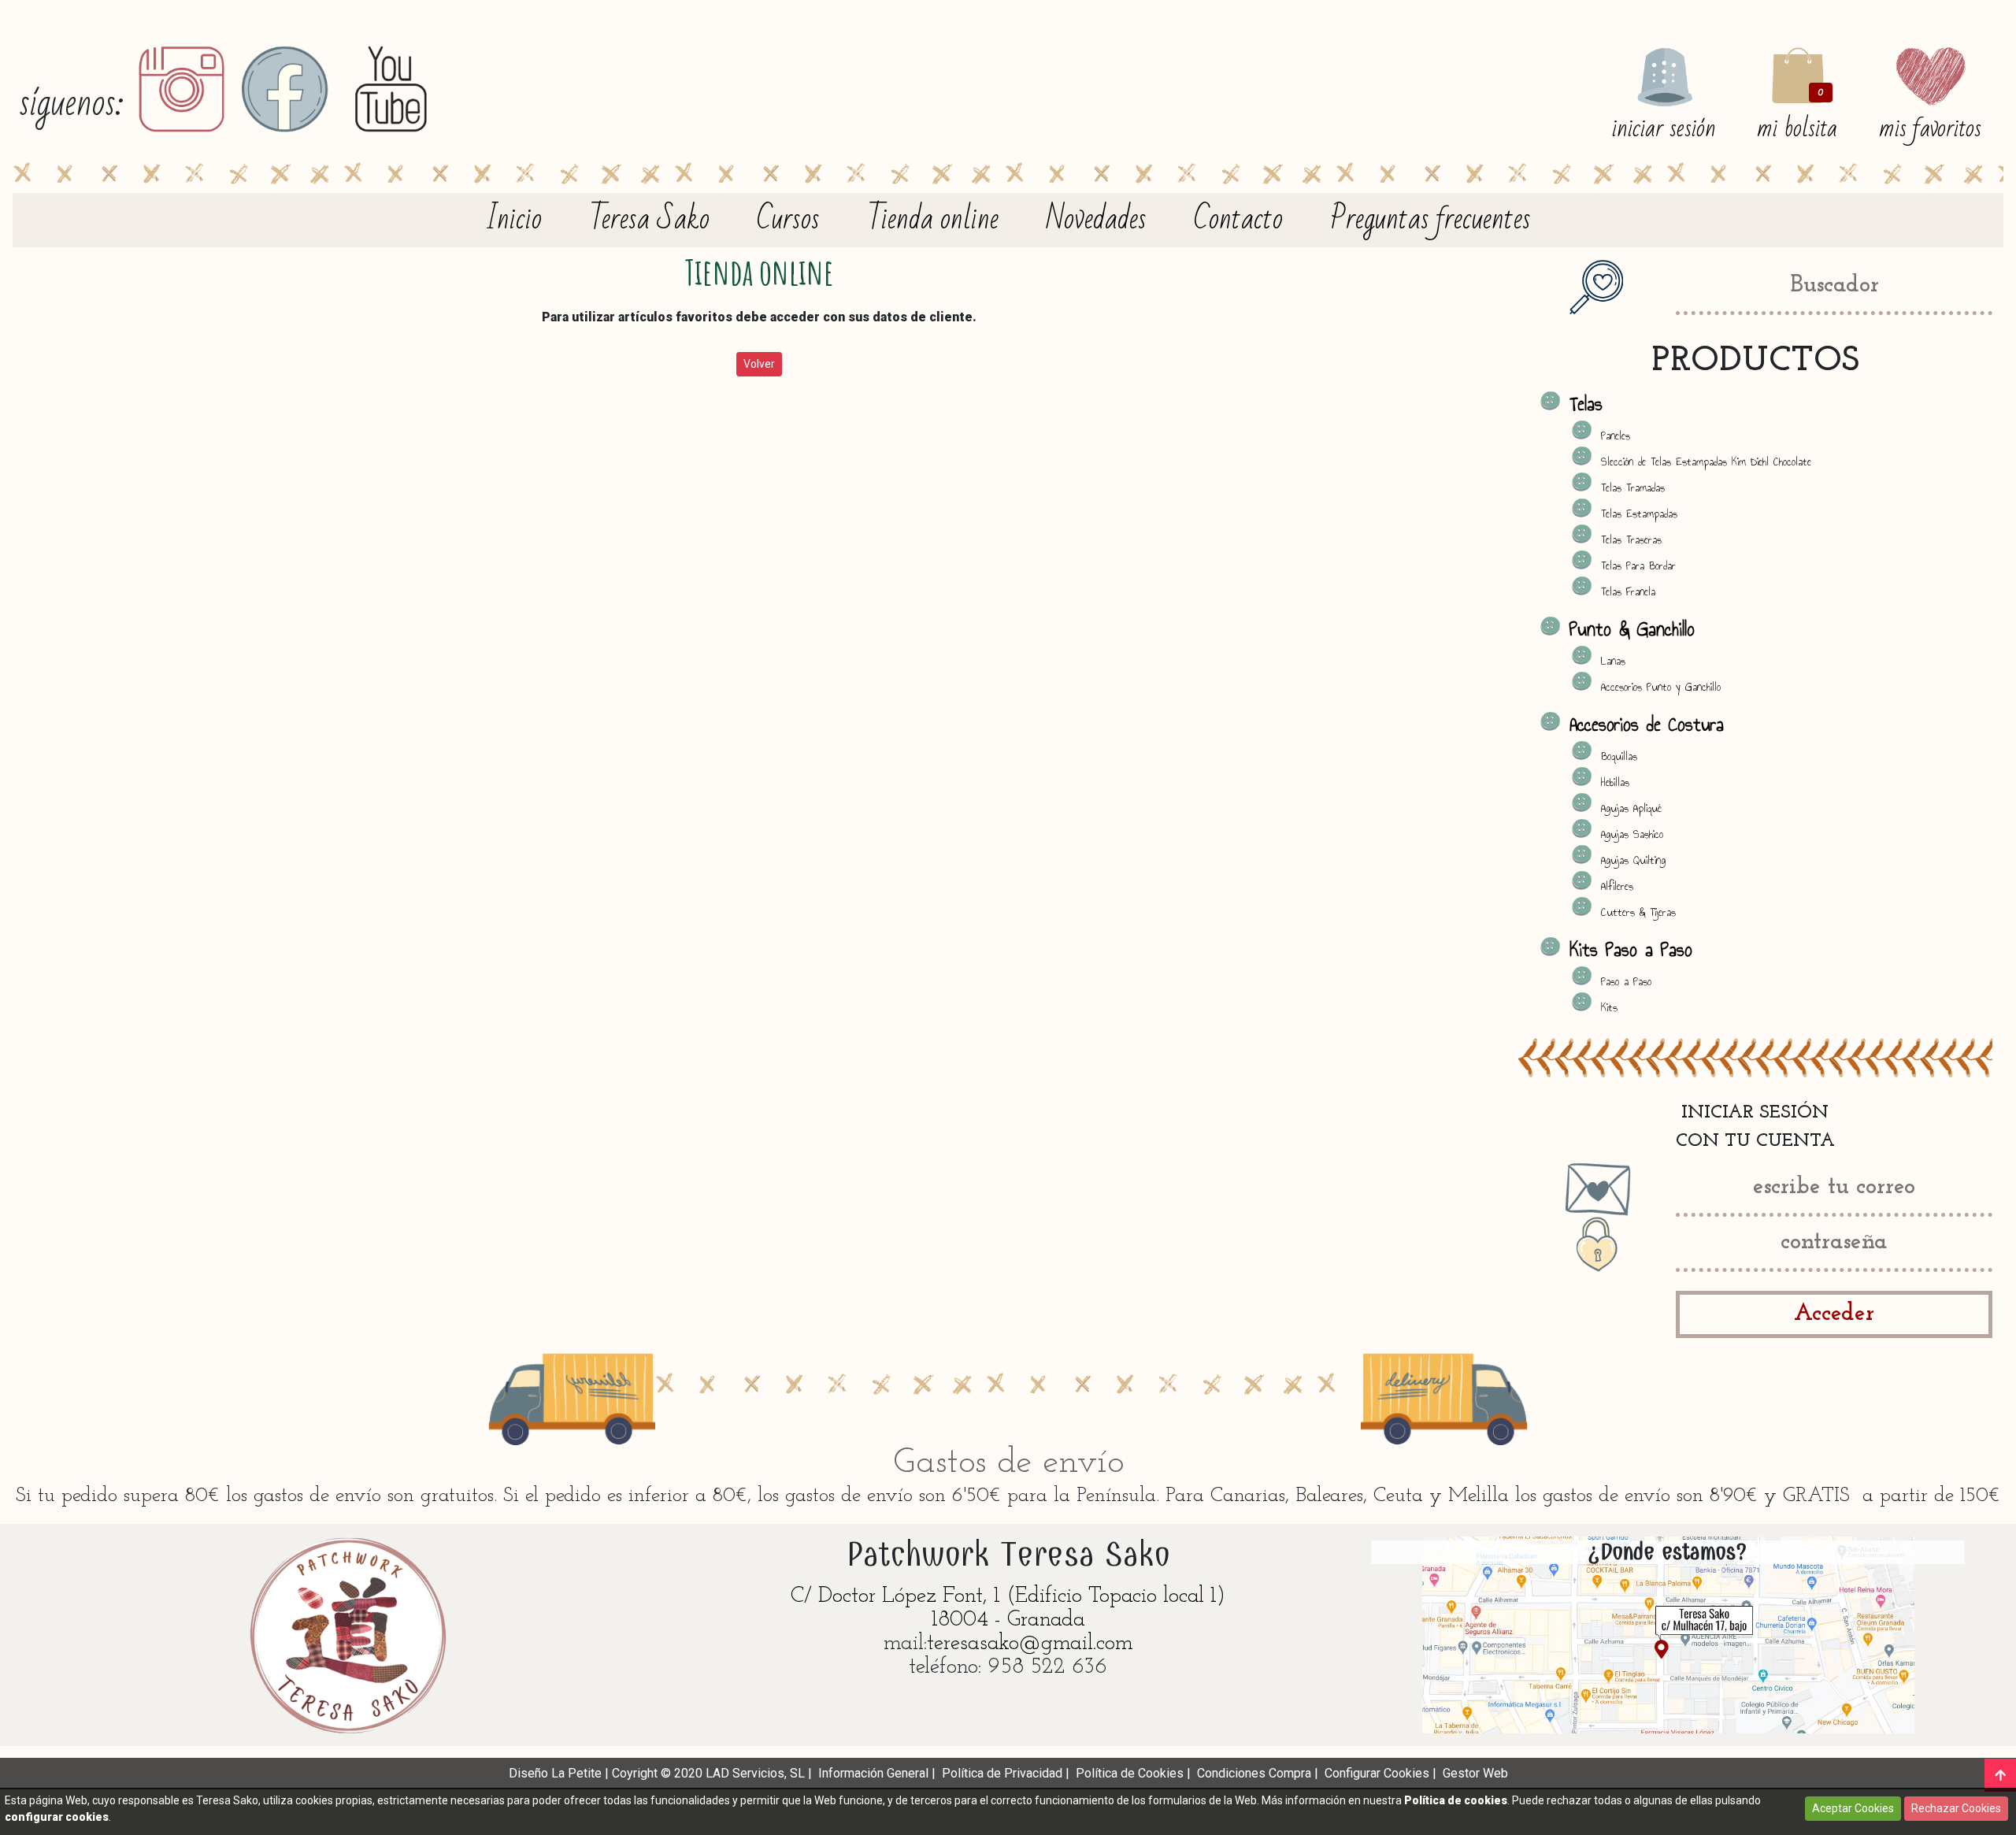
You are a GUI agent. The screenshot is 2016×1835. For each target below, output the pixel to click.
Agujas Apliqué (1631, 808)
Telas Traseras (1631, 540)
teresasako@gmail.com (1030, 1644)
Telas (1586, 404)
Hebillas (1615, 782)
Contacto (1238, 220)
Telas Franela (1628, 592)
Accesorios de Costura (1647, 725)
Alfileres (1617, 886)
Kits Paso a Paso (1631, 950)
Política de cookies (1456, 1800)
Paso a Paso (1626, 982)
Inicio (513, 220)
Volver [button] (759, 364)
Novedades (1096, 220)
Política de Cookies (1130, 1773)
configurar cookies (57, 1817)
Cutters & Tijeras (1638, 912)
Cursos (788, 220)
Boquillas (1619, 756)
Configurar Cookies (1377, 1773)
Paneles (1616, 436)
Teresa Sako (649, 220)
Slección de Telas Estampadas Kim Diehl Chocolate (1706, 462)
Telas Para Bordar (1638, 566)
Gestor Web (1475, 1773)
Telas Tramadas (1633, 488)
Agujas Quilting (1633, 860)
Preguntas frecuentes (1430, 220)
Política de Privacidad (1002, 1773)
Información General (873, 1773)
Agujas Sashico (1632, 834)
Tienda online (933, 220)
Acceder (1834, 1314)
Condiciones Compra (1254, 1773)
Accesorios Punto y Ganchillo (1661, 687)
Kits (1609, 1008)
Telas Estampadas (1639, 514)
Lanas (1613, 661)
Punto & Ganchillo (1632, 629)
